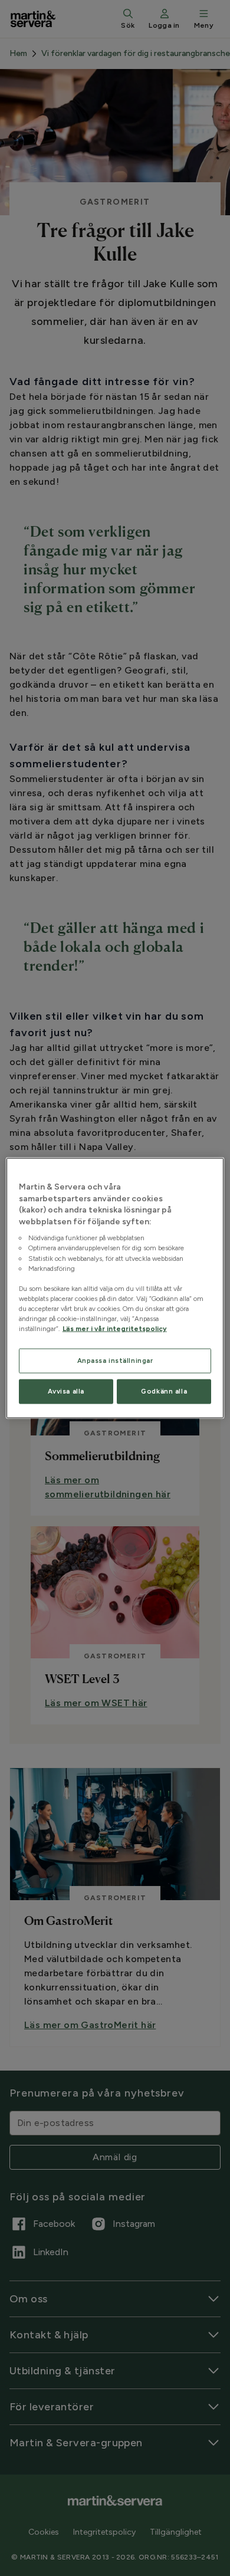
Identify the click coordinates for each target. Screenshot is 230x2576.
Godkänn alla (164, 1391)
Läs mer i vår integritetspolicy (115, 1329)
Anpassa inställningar (115, 1361)
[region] (115, 1288)
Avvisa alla (66, 1391)
